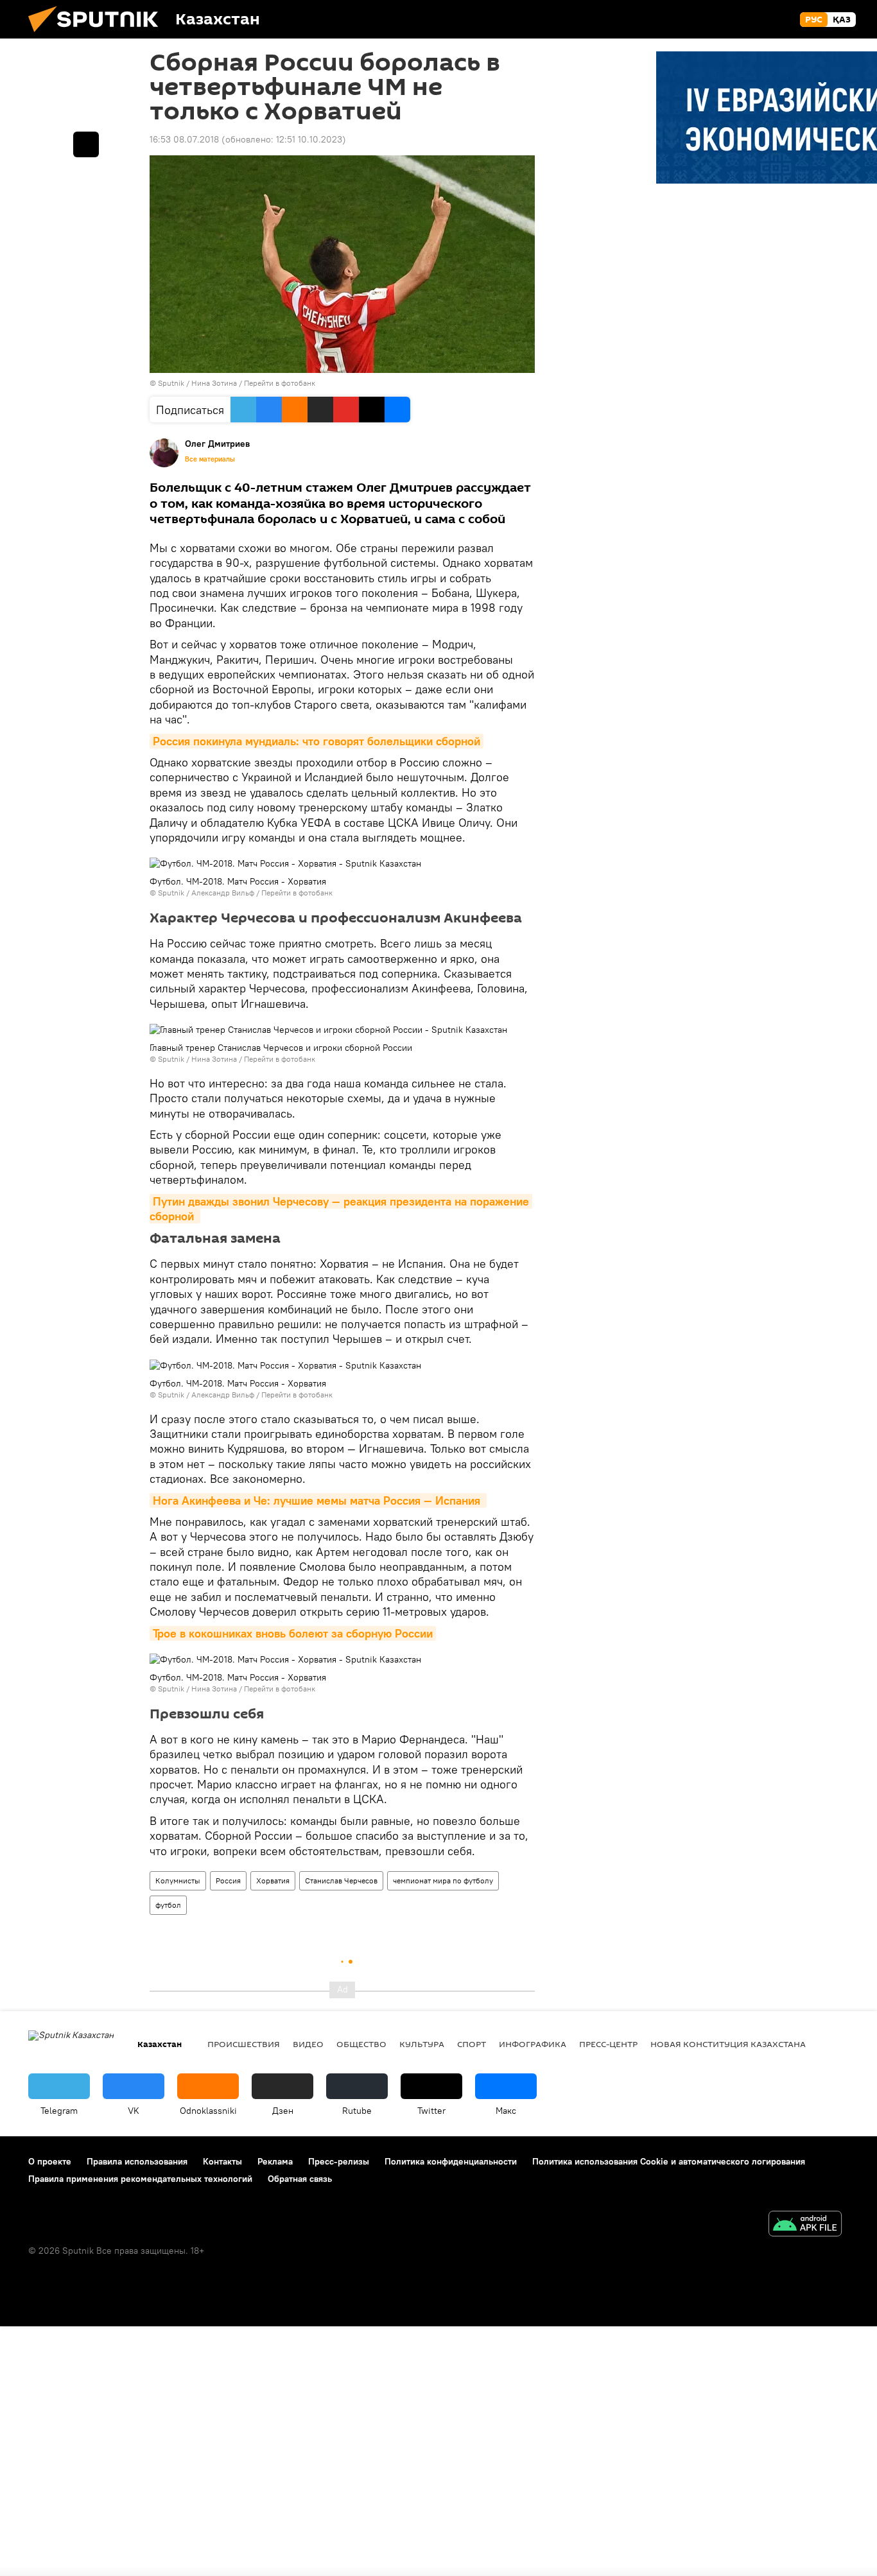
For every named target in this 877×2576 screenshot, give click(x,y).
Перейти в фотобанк (280, 383)
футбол (168, 1905)
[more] (86, 144)
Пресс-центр (608, 2044)
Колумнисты (178, 1880)
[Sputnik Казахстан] (98, 35)
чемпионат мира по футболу (443, 1880)
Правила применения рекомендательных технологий (140, 2179)
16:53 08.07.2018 (184, 139)
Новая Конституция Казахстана (728, 2044)
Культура (422, 2044)
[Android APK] (805, 2225)
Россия (228, 1880)
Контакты (222, 2161)
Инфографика (533, 2044)
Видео (308, 2044)
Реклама (275, 2161)
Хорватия (273, 1880)
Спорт (472, 2044)
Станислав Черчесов (341, 1880)
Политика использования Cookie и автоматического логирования (669, 2161)
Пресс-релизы (339, 2161)
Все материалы (210, 459)
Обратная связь (300, 2179)
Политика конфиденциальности (451, 2161)
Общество (361, 2044)
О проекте (50, 2161)
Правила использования (137, 2161)
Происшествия (244, 2044)
